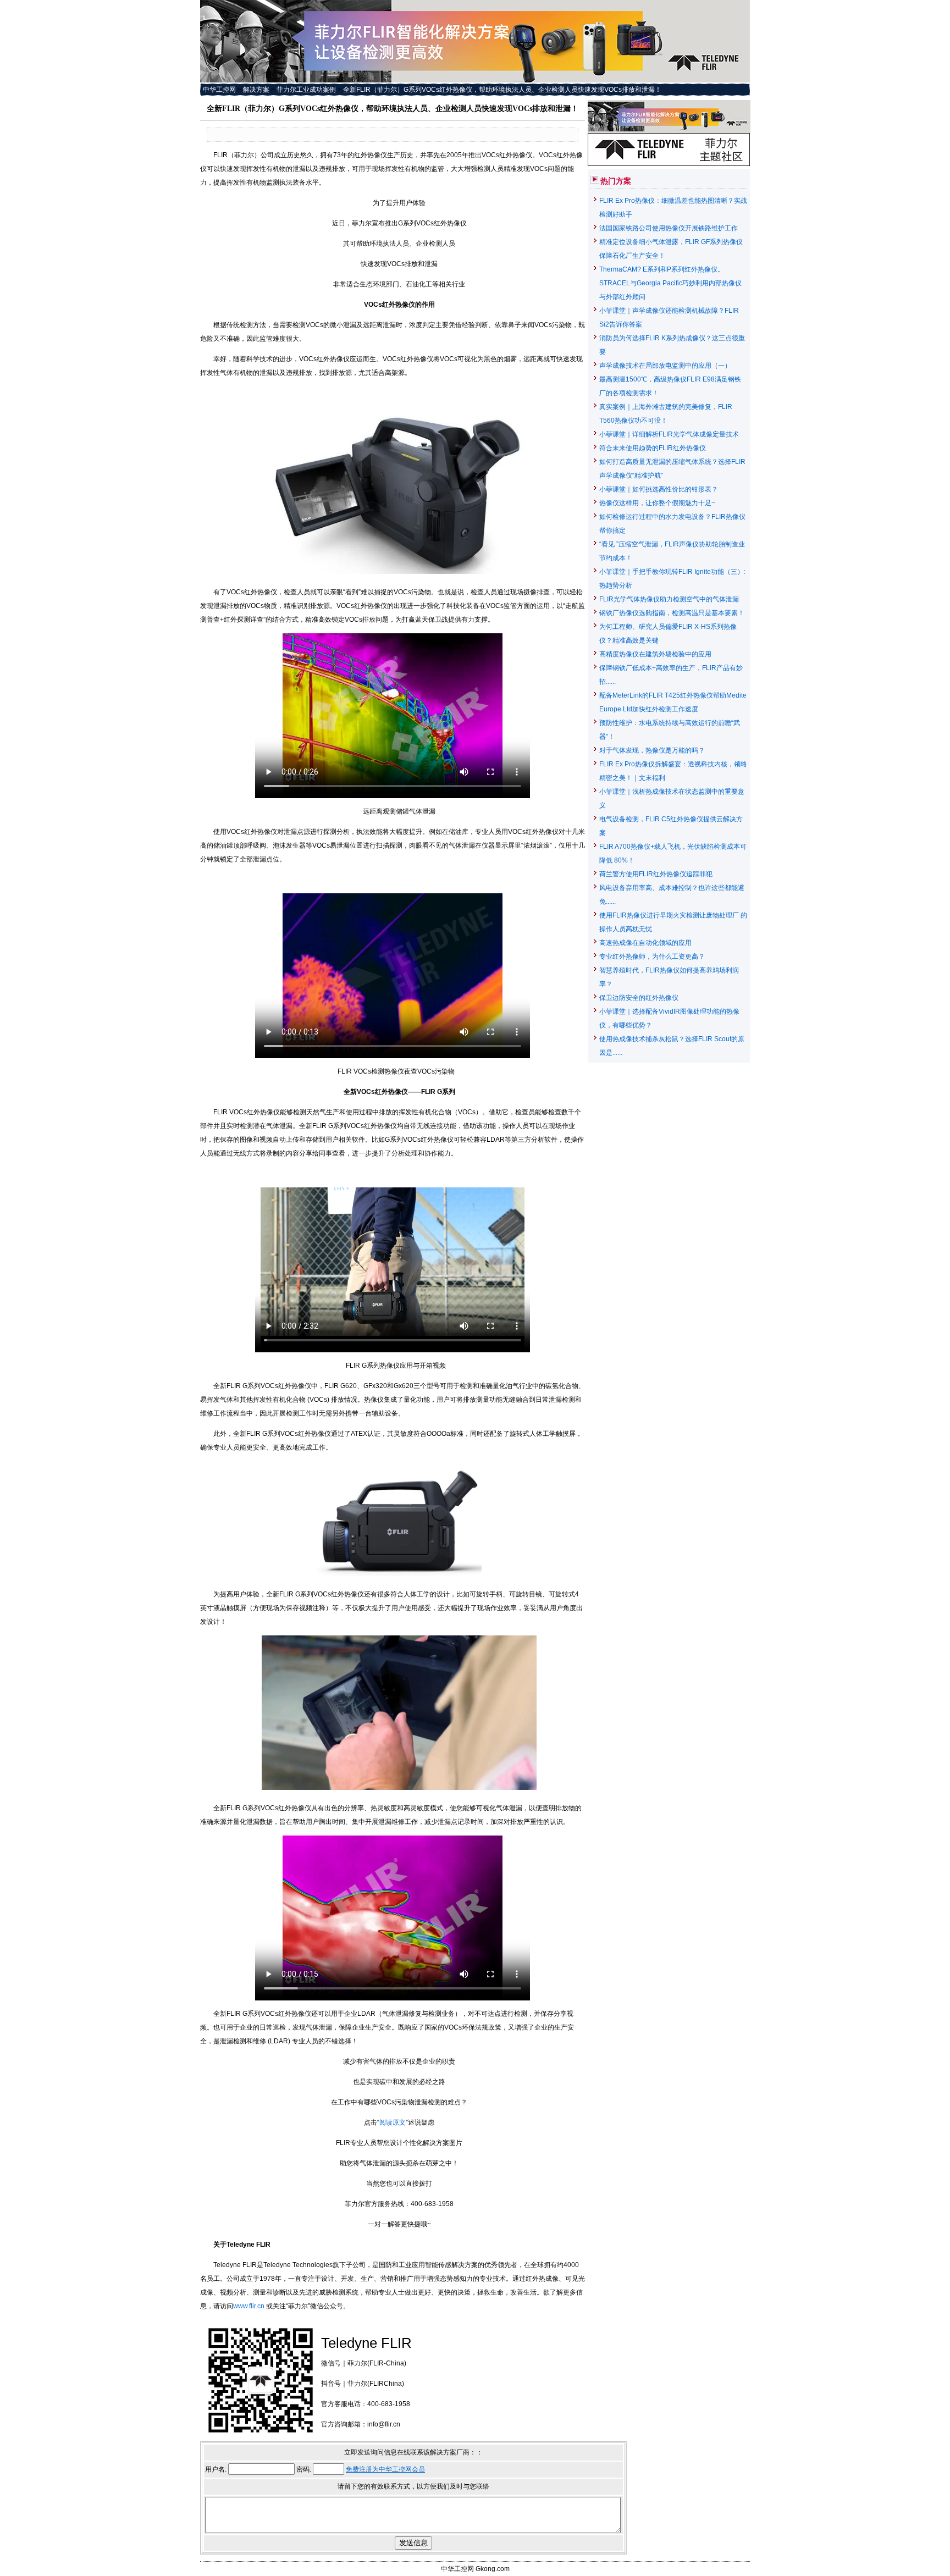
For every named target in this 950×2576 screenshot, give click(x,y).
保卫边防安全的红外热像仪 (639, 998)
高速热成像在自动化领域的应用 (645, 943)
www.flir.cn (250, 2306)
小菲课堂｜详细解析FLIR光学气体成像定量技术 (669, 434)
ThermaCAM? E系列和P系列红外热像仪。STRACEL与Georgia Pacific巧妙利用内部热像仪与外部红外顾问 (670, 283)
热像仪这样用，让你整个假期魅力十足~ (657, 503)
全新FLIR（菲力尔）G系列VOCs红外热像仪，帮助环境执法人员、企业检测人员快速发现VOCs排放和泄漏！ (502, 90)
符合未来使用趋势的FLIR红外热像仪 (653, 448)
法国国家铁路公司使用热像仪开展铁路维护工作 (669, 228)
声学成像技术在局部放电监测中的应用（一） (665, 366)
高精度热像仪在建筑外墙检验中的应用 (655, 654)
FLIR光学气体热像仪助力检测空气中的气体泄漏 (669, 599)
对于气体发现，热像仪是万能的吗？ (652, 750)
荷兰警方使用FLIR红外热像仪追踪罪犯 (656, 874)
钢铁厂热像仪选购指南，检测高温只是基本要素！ (672, 613)
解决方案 (256, 90)
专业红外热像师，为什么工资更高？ (652, 957)
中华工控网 (219, 90)
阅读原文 (393, 2122)
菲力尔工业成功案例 (306, 90)
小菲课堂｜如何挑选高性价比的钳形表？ (659, 489)
